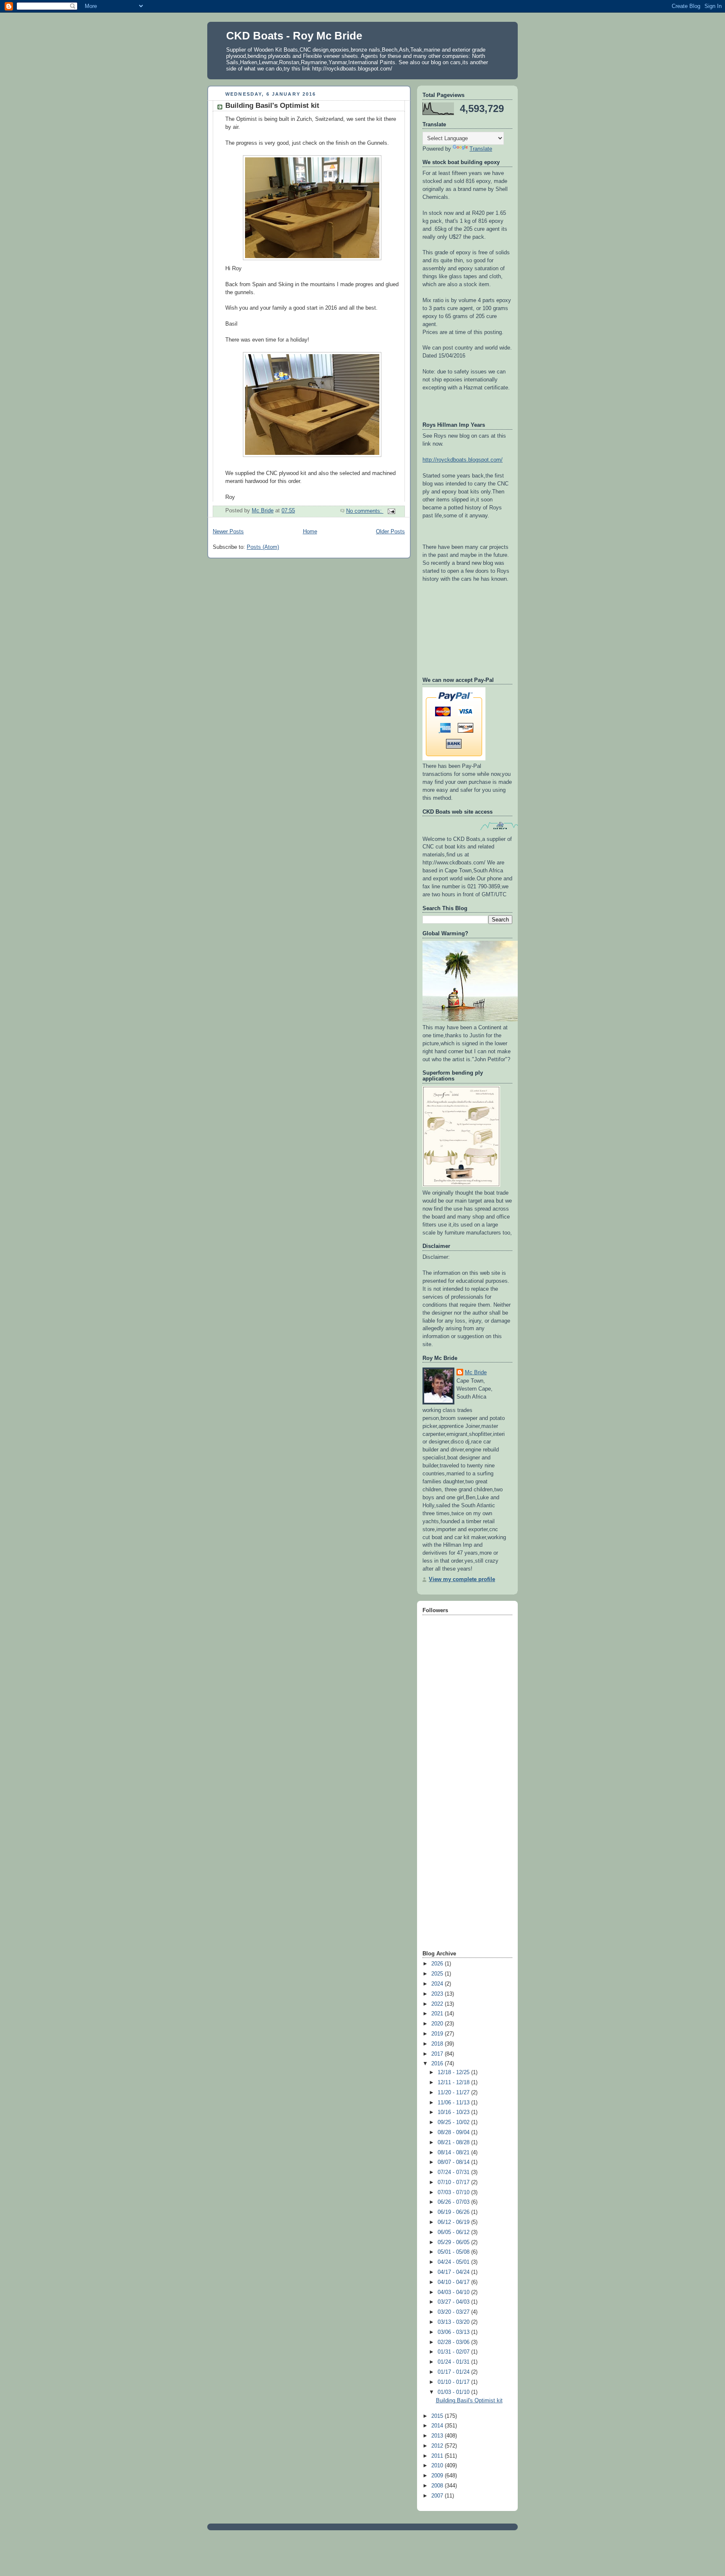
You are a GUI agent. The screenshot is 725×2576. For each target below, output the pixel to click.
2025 (438, 1974)
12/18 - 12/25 (454, 2072)
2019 (438, 2034)
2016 (438, 2064)
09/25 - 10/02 (454, 2122)
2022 (438, 2004)
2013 (438, 2436)
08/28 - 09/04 (454, 2132)
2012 (438, 2446)
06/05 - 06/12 (454, 2232)
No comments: (365, 511)
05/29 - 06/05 (454, 2242)
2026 (438, 1964)
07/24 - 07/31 (454, 2172)
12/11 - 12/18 (454, 2083)
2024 (438, 1984)
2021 (438, 2014)
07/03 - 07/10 (454, 2192)
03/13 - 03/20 (454, 2322)
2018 (438, 2044)
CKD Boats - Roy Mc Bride (294, 36)
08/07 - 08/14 (454, 2162)
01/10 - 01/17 (454, 2382)
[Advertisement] (456, 1816)
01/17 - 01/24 (454, 2372)
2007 (438, 2496)
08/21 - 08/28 (454, 2143)
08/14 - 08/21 (454, 2153)
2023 (438, 1994)
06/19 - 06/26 (454, 2212)
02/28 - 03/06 (454, 2342)
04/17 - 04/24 (454, 2272)
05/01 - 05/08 (454, 2252)
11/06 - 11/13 (454, 2103)
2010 (438, 2466)
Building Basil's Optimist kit (272, 106)
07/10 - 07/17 (454, 2182)
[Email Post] (391, 511)
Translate (481, 149)
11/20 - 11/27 (454, 2093)
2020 (438, 2024)
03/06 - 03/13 (454, 2332)
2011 (438, 2456)
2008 (438, 2486)
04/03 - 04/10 (454, 2292)
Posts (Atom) (263, 547)
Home (310, 532)
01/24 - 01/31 (454, 2362)
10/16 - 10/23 (454, 2112)
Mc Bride (476, 1373)
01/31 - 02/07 (454, 2352)
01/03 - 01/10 (454, 2392)
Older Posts (390, 532)
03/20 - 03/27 (454, 2312)
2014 (438, 2426)
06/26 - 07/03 (454, 2202)
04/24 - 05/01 (454, 2262)
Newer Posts (228, 532)
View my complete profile (462, 1579)
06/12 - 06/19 (454, 2222)
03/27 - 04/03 (454, 2302)
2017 (438, 2054)
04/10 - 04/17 (454, 2282)
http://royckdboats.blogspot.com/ (463, 460)
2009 (438, 2476)
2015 (438, 2416)
